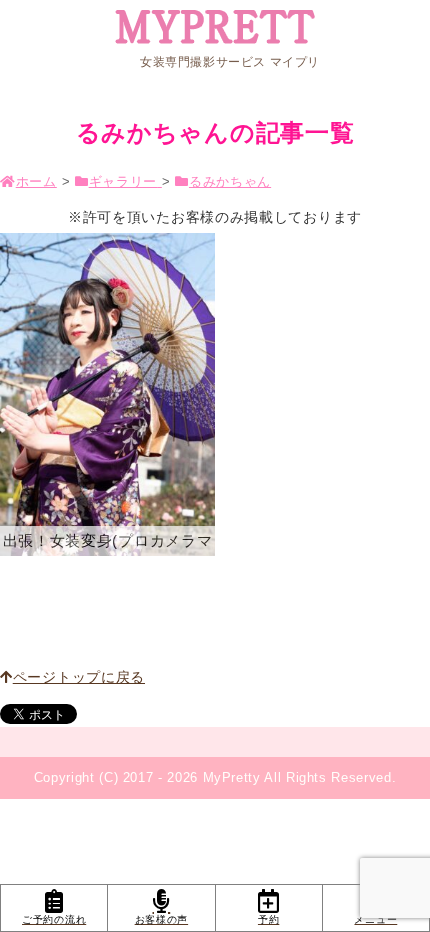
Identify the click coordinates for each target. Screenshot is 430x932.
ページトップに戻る (79, 677)
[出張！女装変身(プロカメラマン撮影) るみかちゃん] (107, 394)
